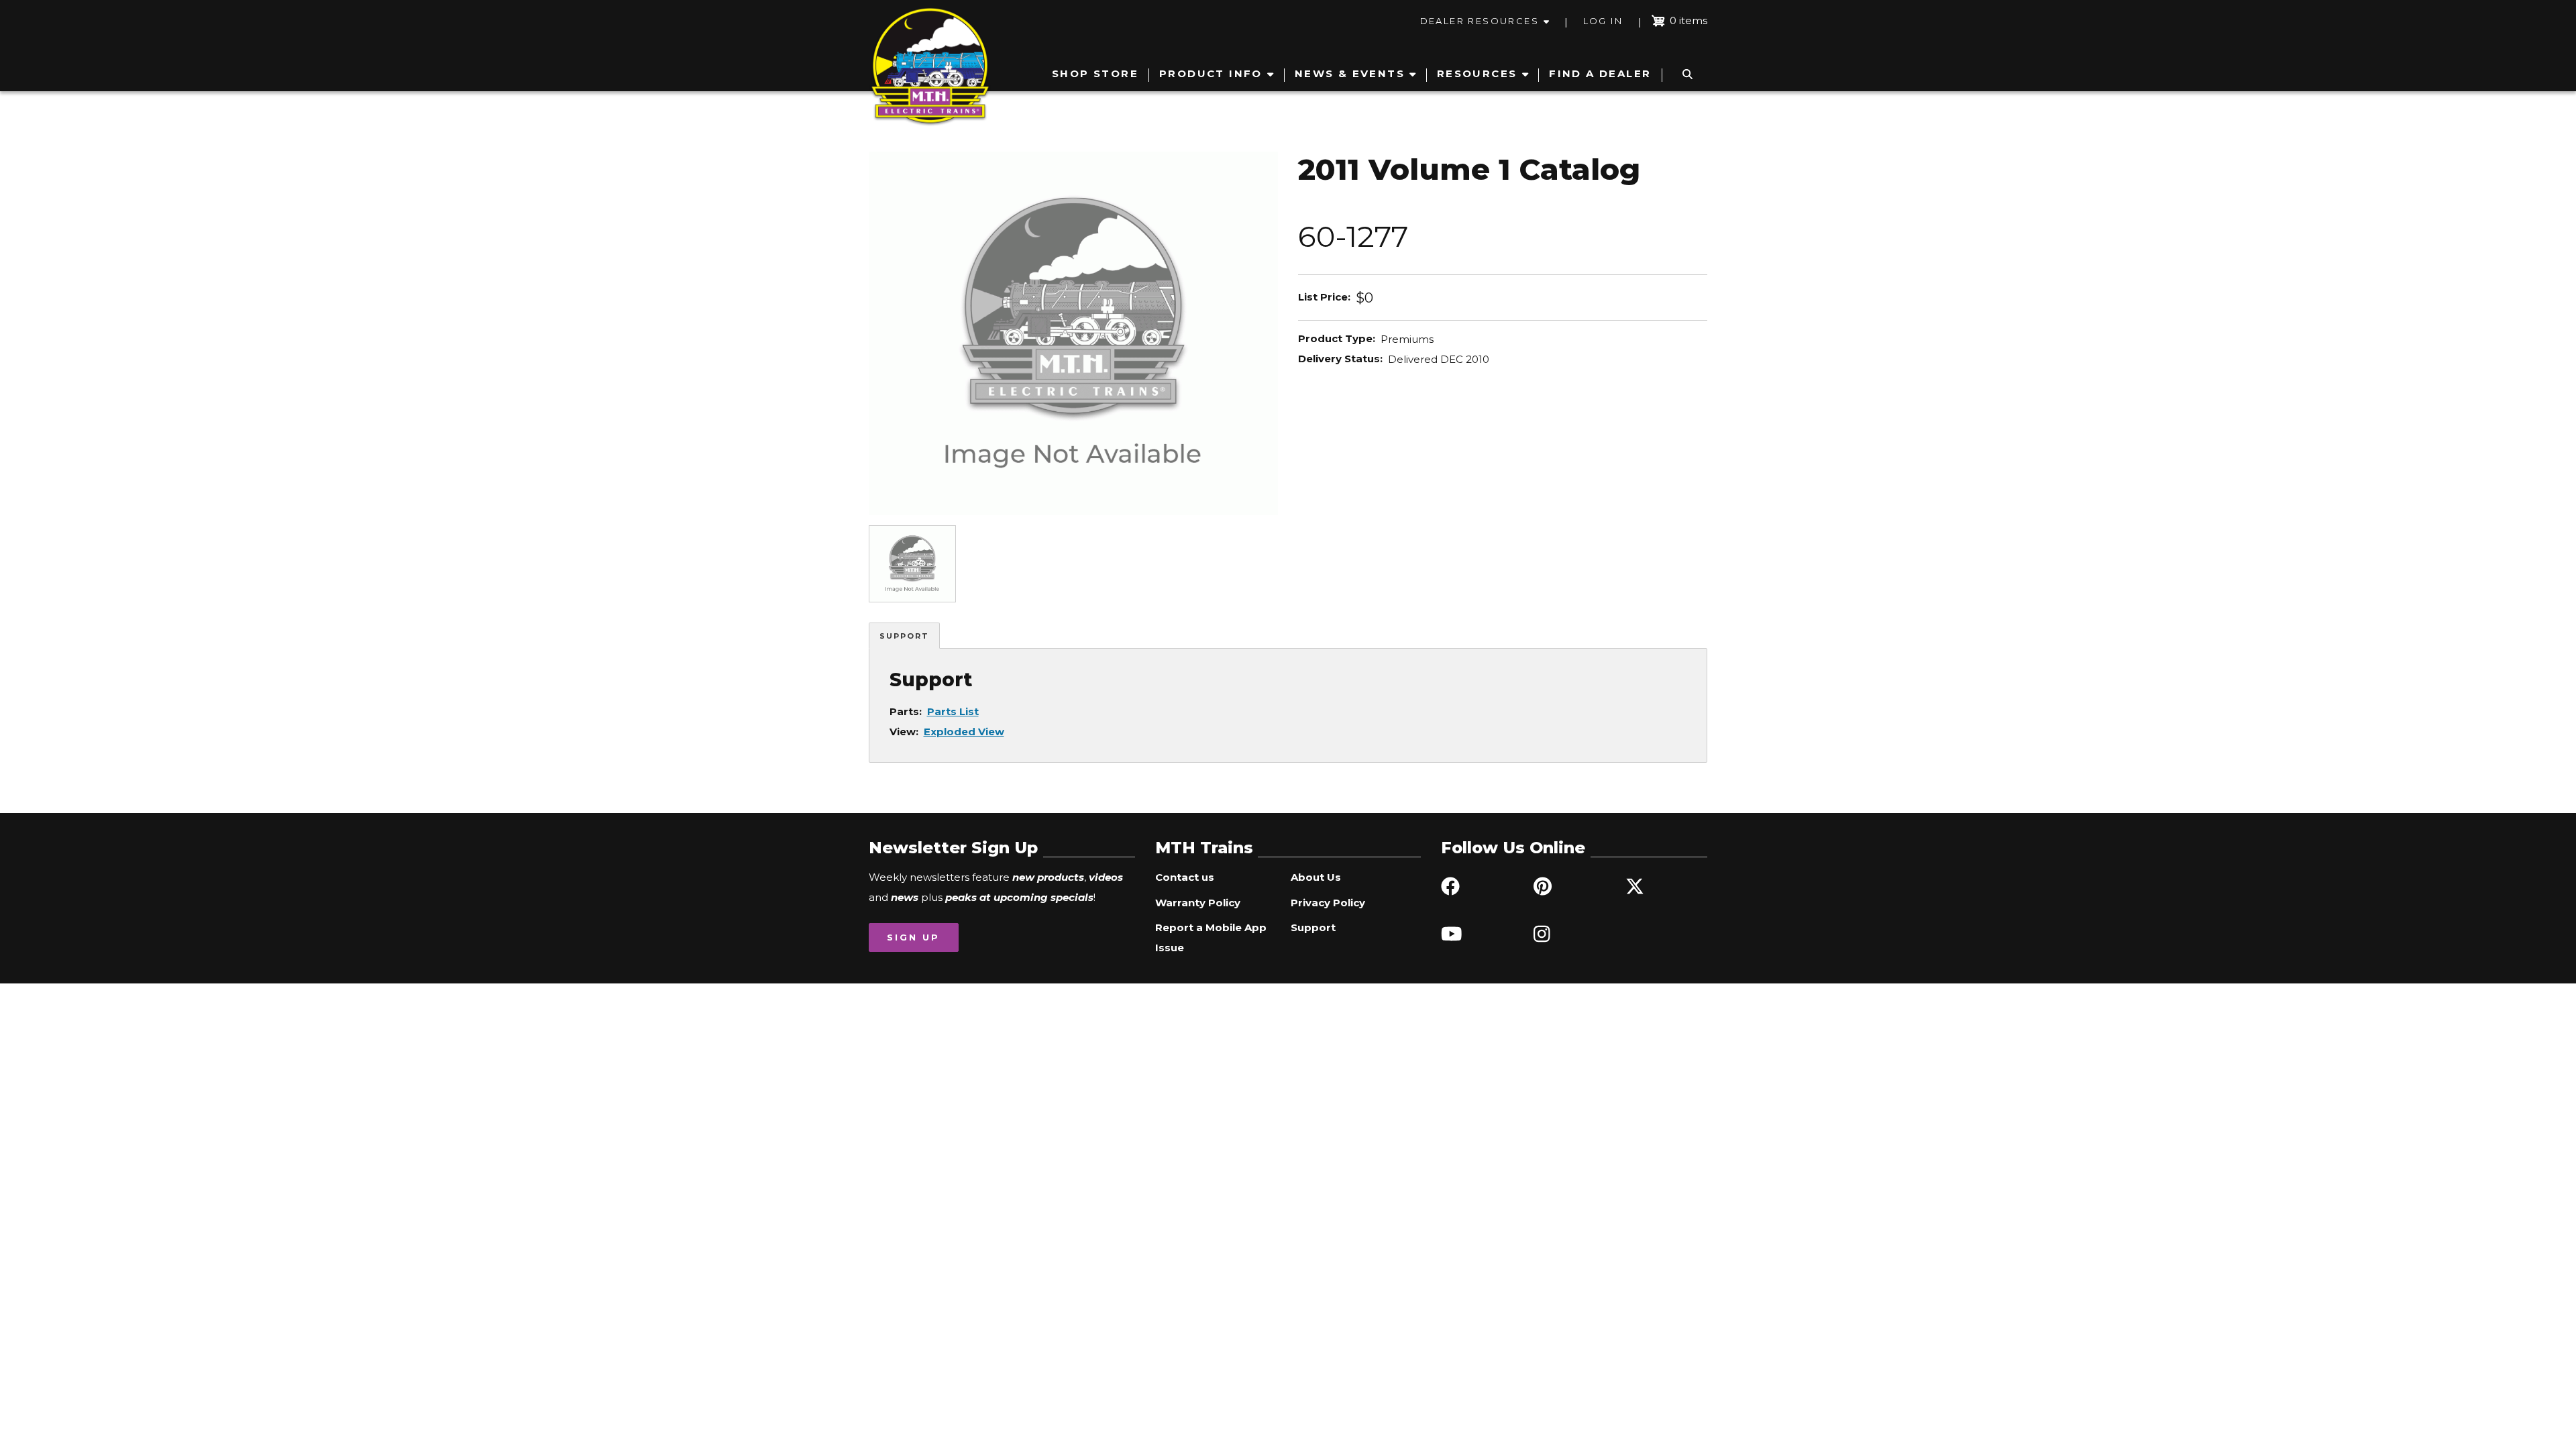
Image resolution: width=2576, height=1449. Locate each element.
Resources (1477, 73)
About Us (1316, 877)
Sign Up (913, 937)
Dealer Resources (1480, 21)
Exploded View (964, 732)
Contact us (1185, 877)
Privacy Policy (1328, 903)
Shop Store (1095, 73)
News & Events (1350, 73)
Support (904, 636)
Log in (1603, 21)
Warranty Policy (1198, 903)
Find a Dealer (1600, 73)
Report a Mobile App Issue (1211, 937)
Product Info (1211, 73)
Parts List (953, 711)
